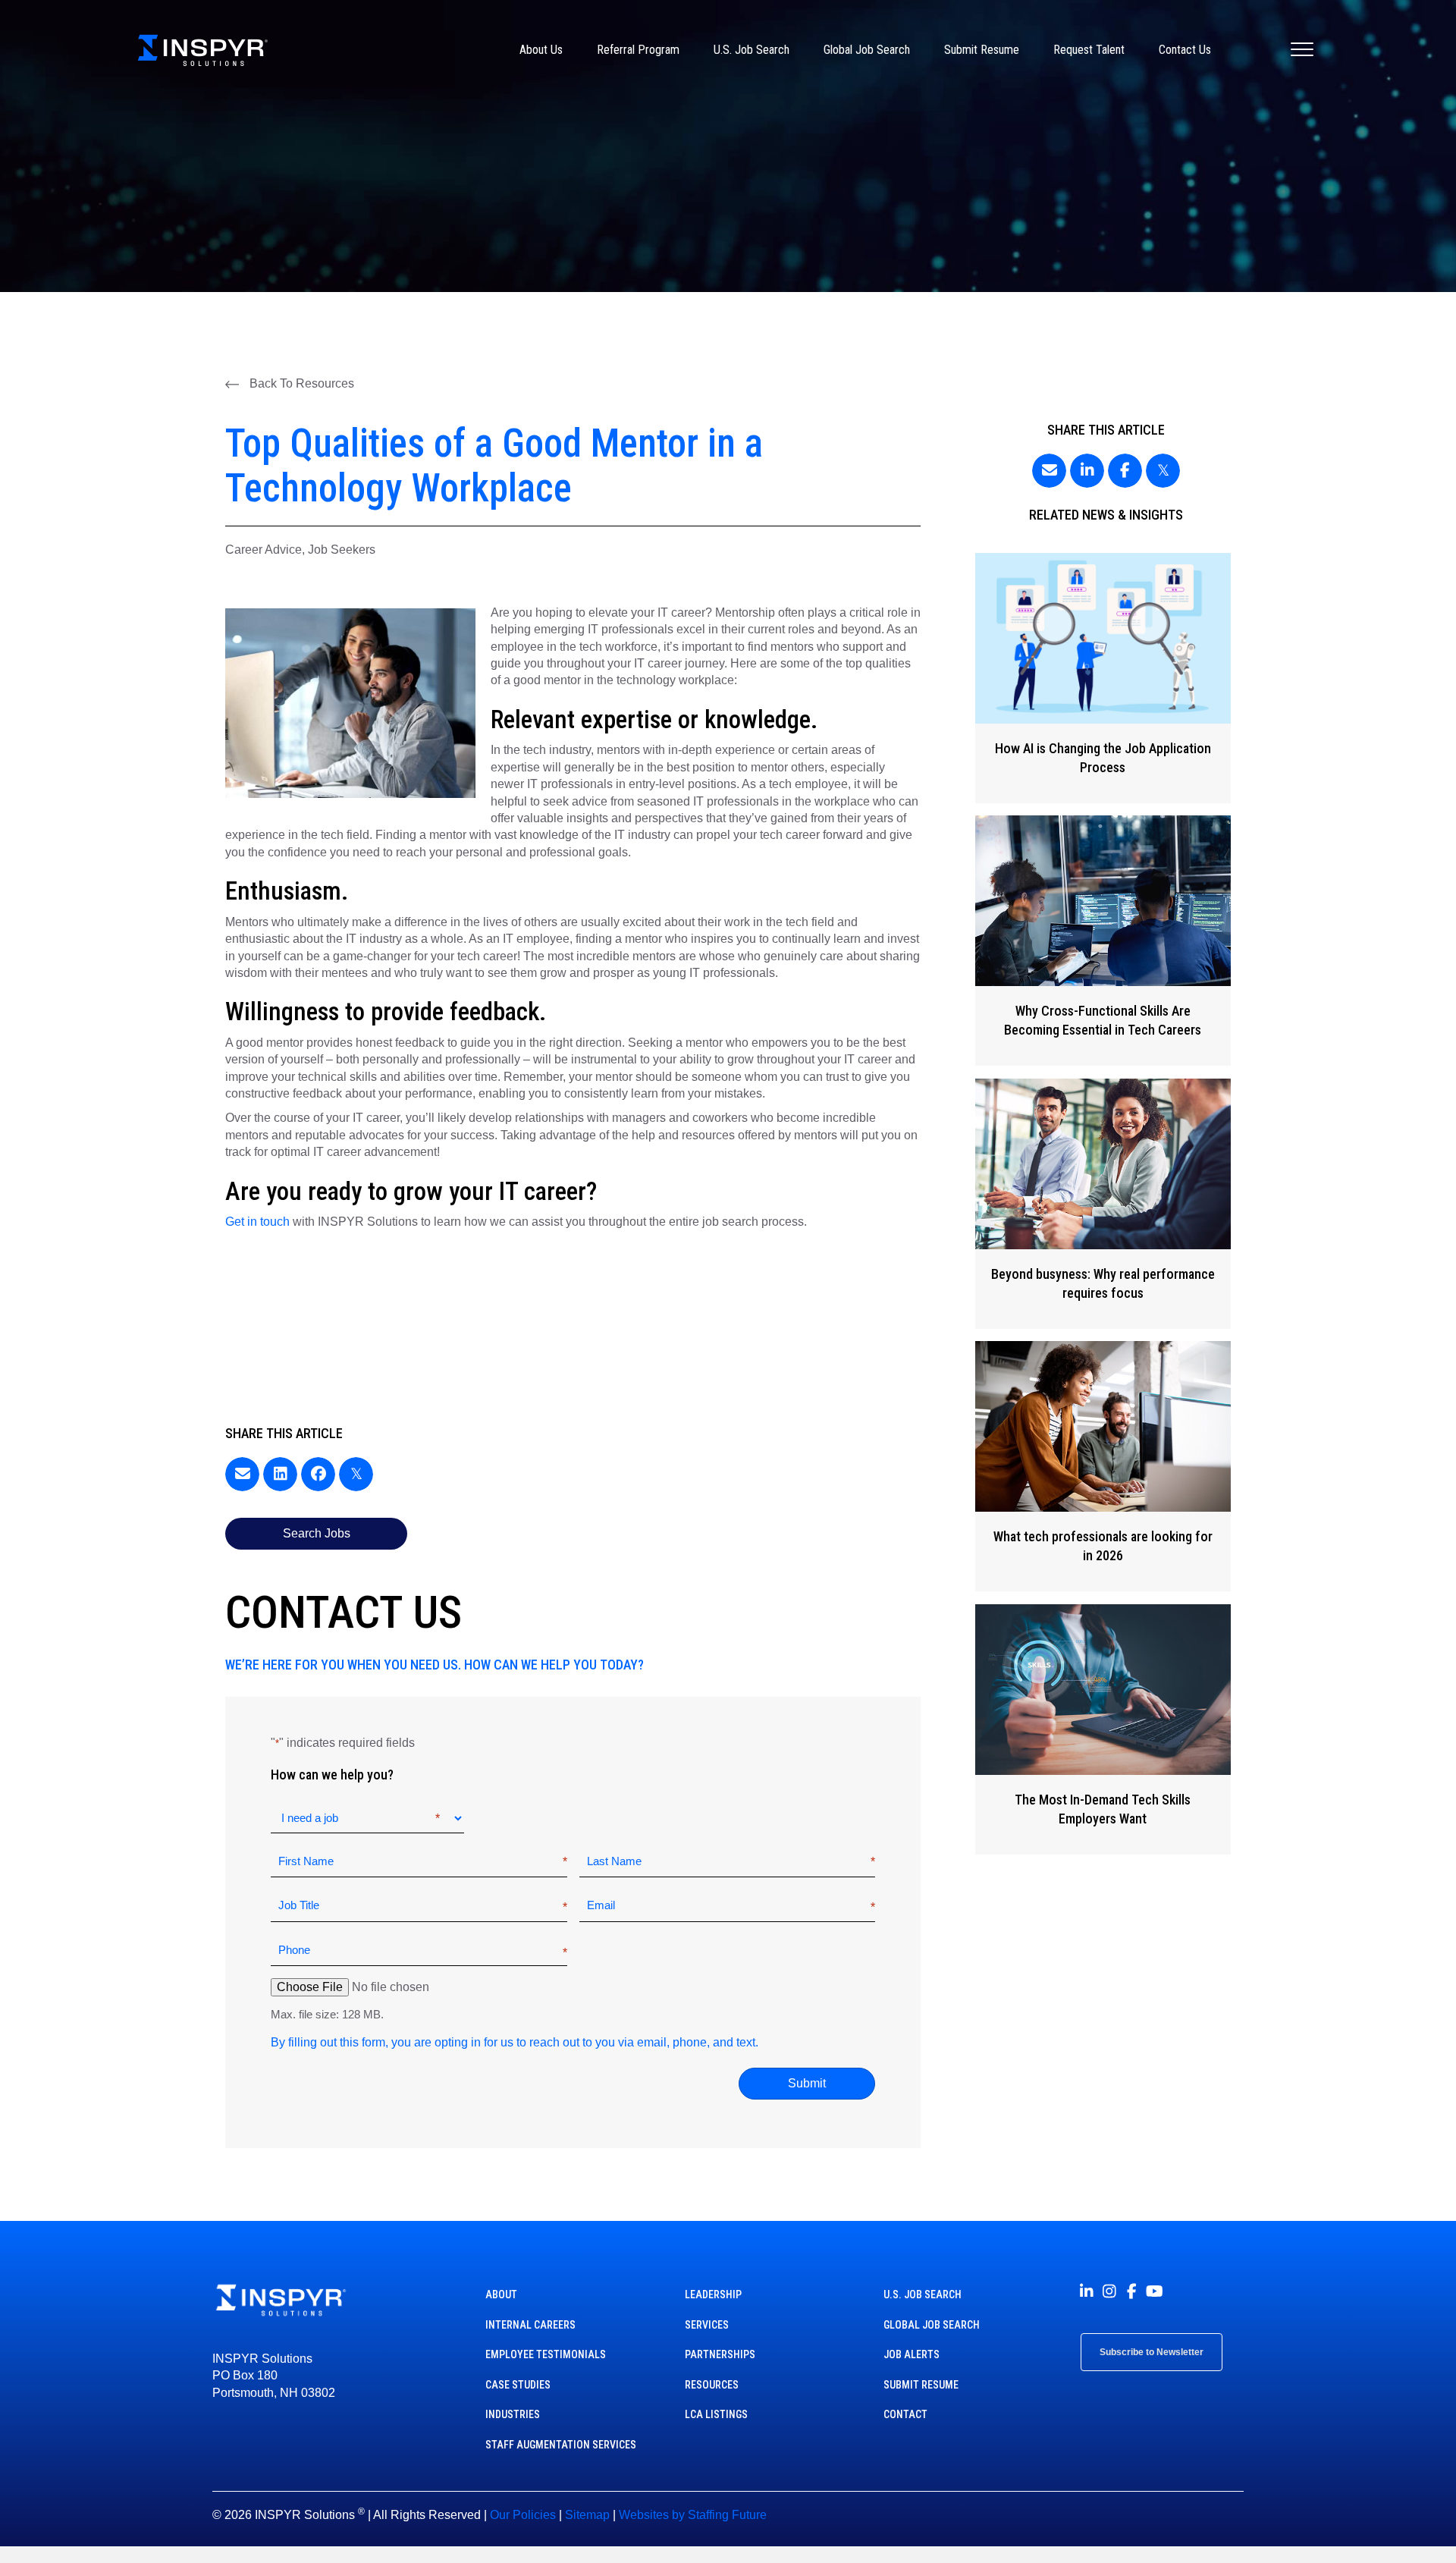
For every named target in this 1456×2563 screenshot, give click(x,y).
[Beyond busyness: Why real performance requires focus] (1103, 1204)
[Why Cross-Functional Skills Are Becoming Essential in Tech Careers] (1103, 941)
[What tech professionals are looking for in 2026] (1103, 1466)
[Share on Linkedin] (280, 1474)
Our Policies (523, 2515)
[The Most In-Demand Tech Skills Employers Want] (1103, 1729)
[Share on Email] (242, 1474)
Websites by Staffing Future (693, 2515)
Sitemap (587, 2515)
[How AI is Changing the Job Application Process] (1103, 678)
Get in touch (257, 1222)
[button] (290, 384)
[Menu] (1302, 50)
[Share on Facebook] (318, 1474)
